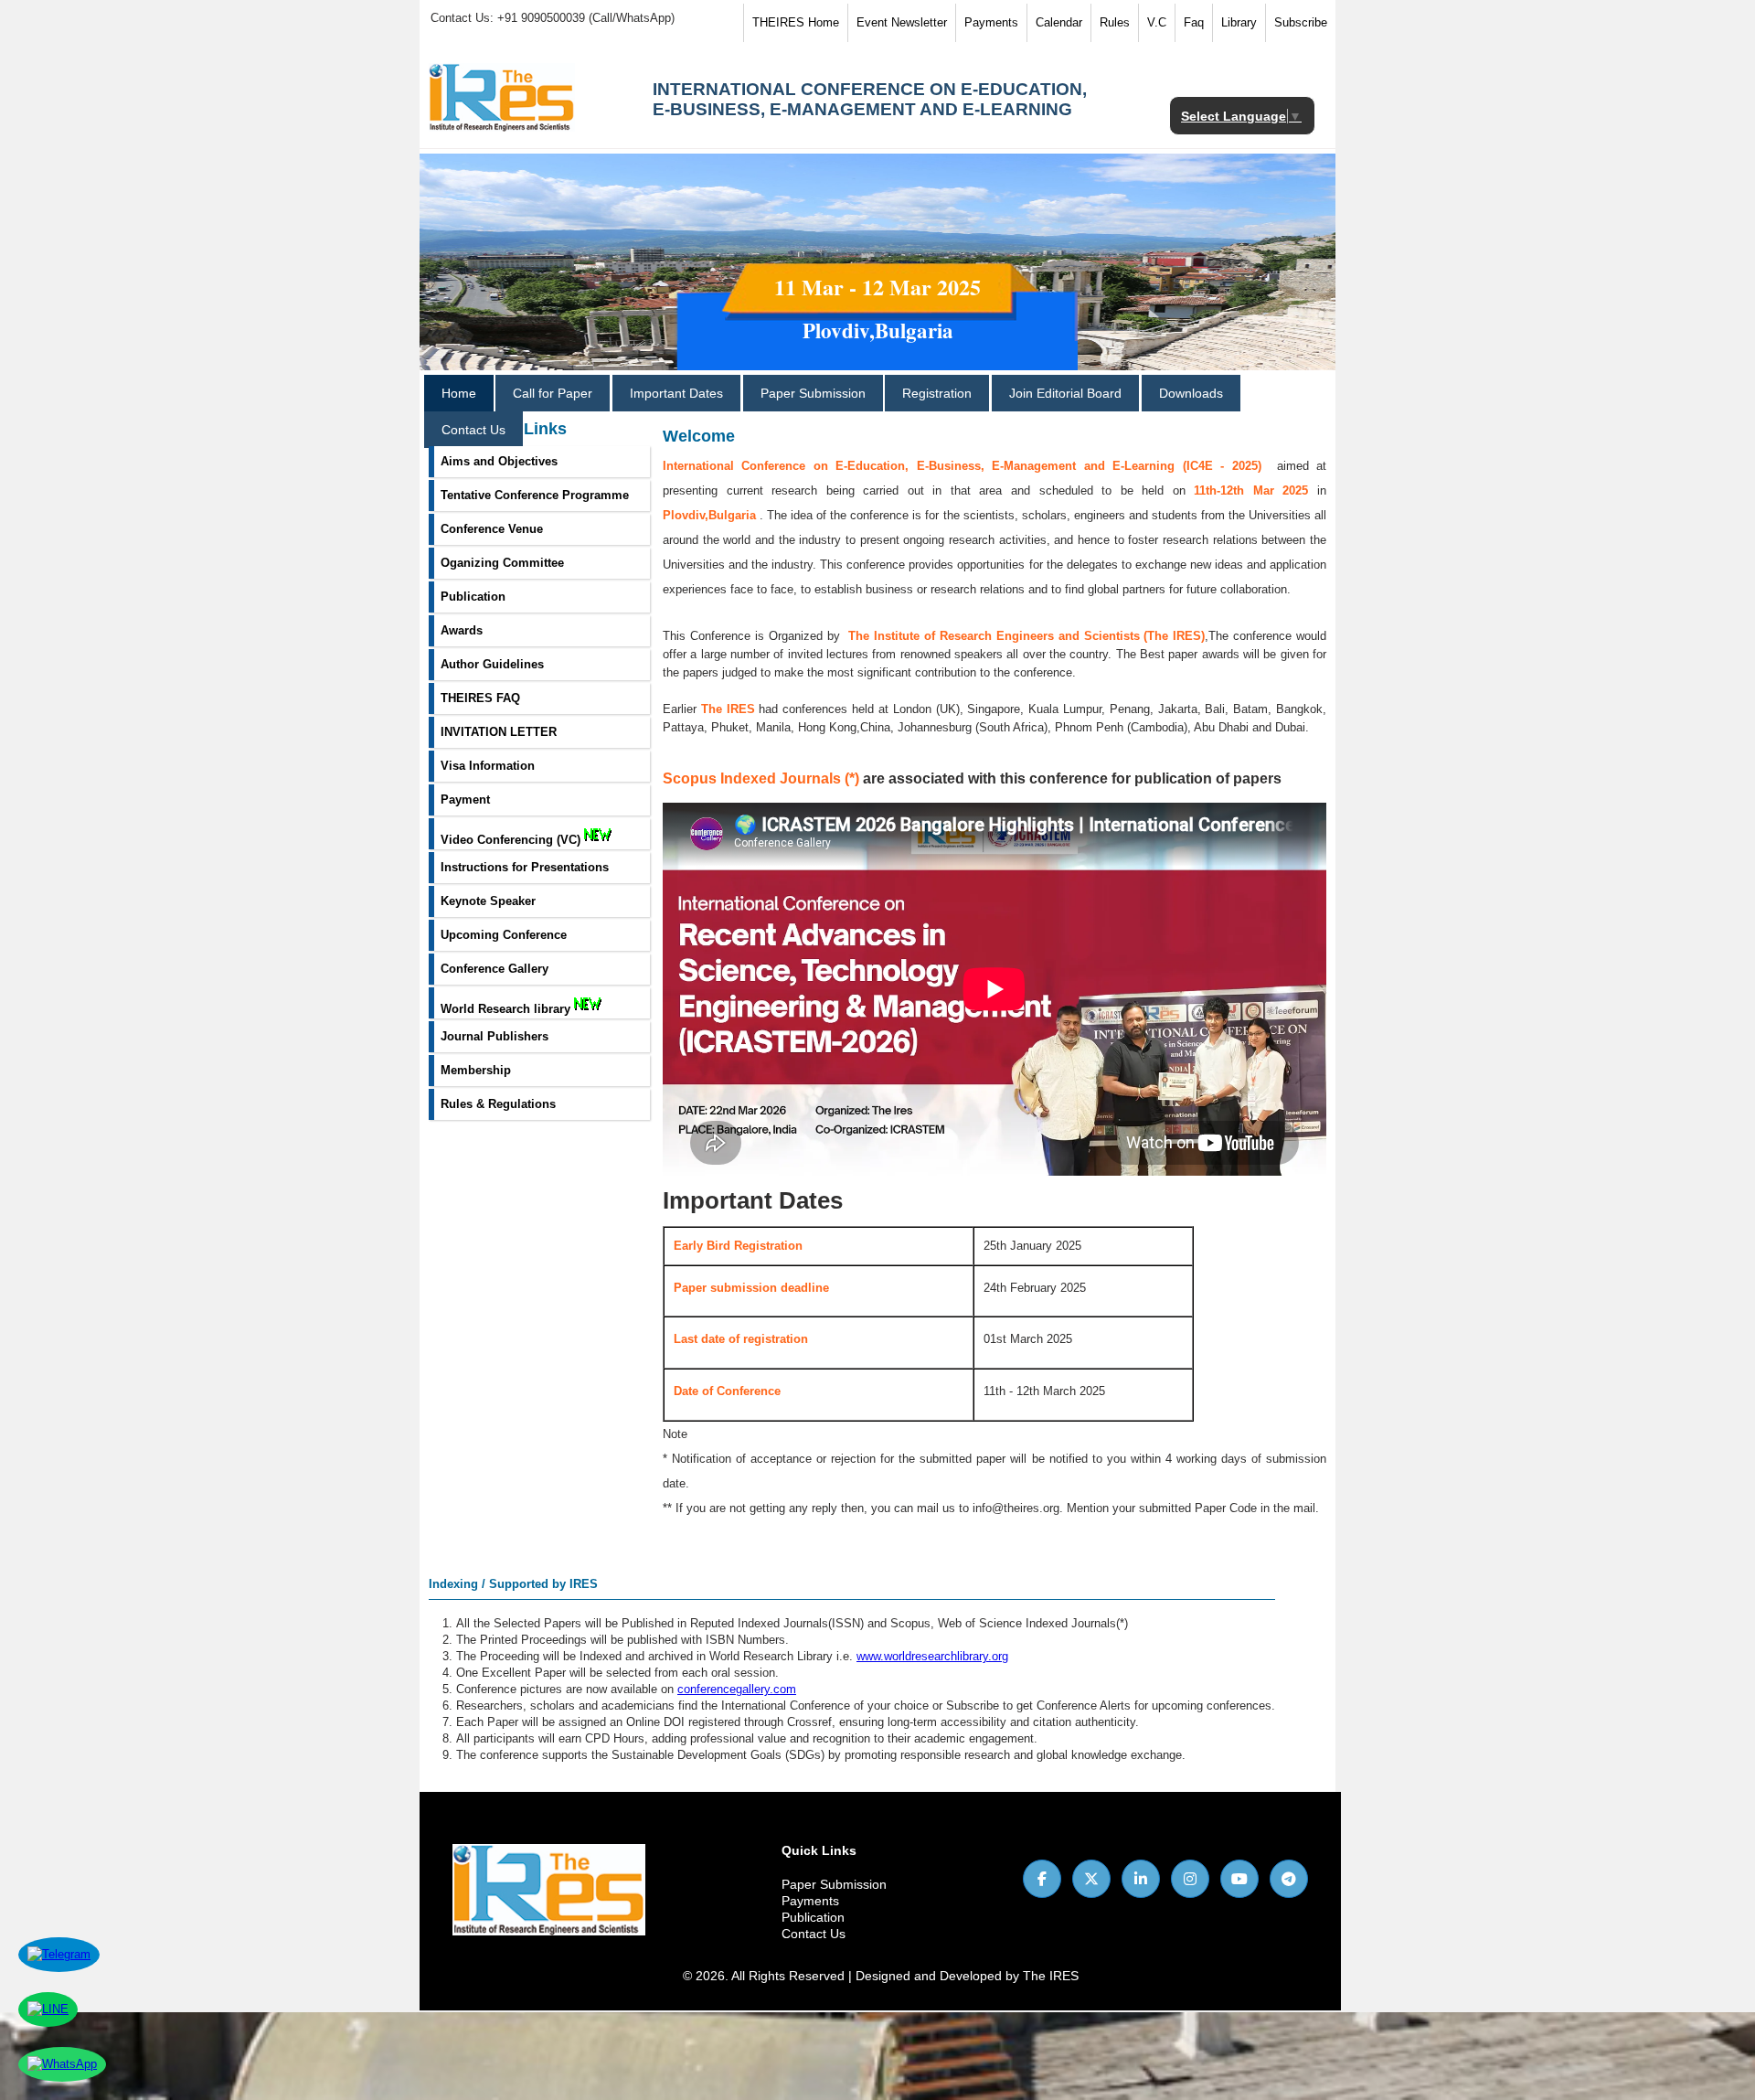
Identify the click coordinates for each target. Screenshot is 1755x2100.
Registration (937, 393)
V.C (1157, 22)
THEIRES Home (796, 22)
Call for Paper (553, 393)
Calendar (1059, 22)
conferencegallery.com (737, 1689)
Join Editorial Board (1065, 393)
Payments (991, 22)
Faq (1194, 22)
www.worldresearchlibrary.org (932, 1656)
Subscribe (1301, 22)
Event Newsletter (902, 22)
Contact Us (473, 430)
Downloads (1191, 393)
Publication (813, 1917)
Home (459, 393)
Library (1239, 22)
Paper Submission (813, 393)
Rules (1115, 22)
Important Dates (676, 393)
